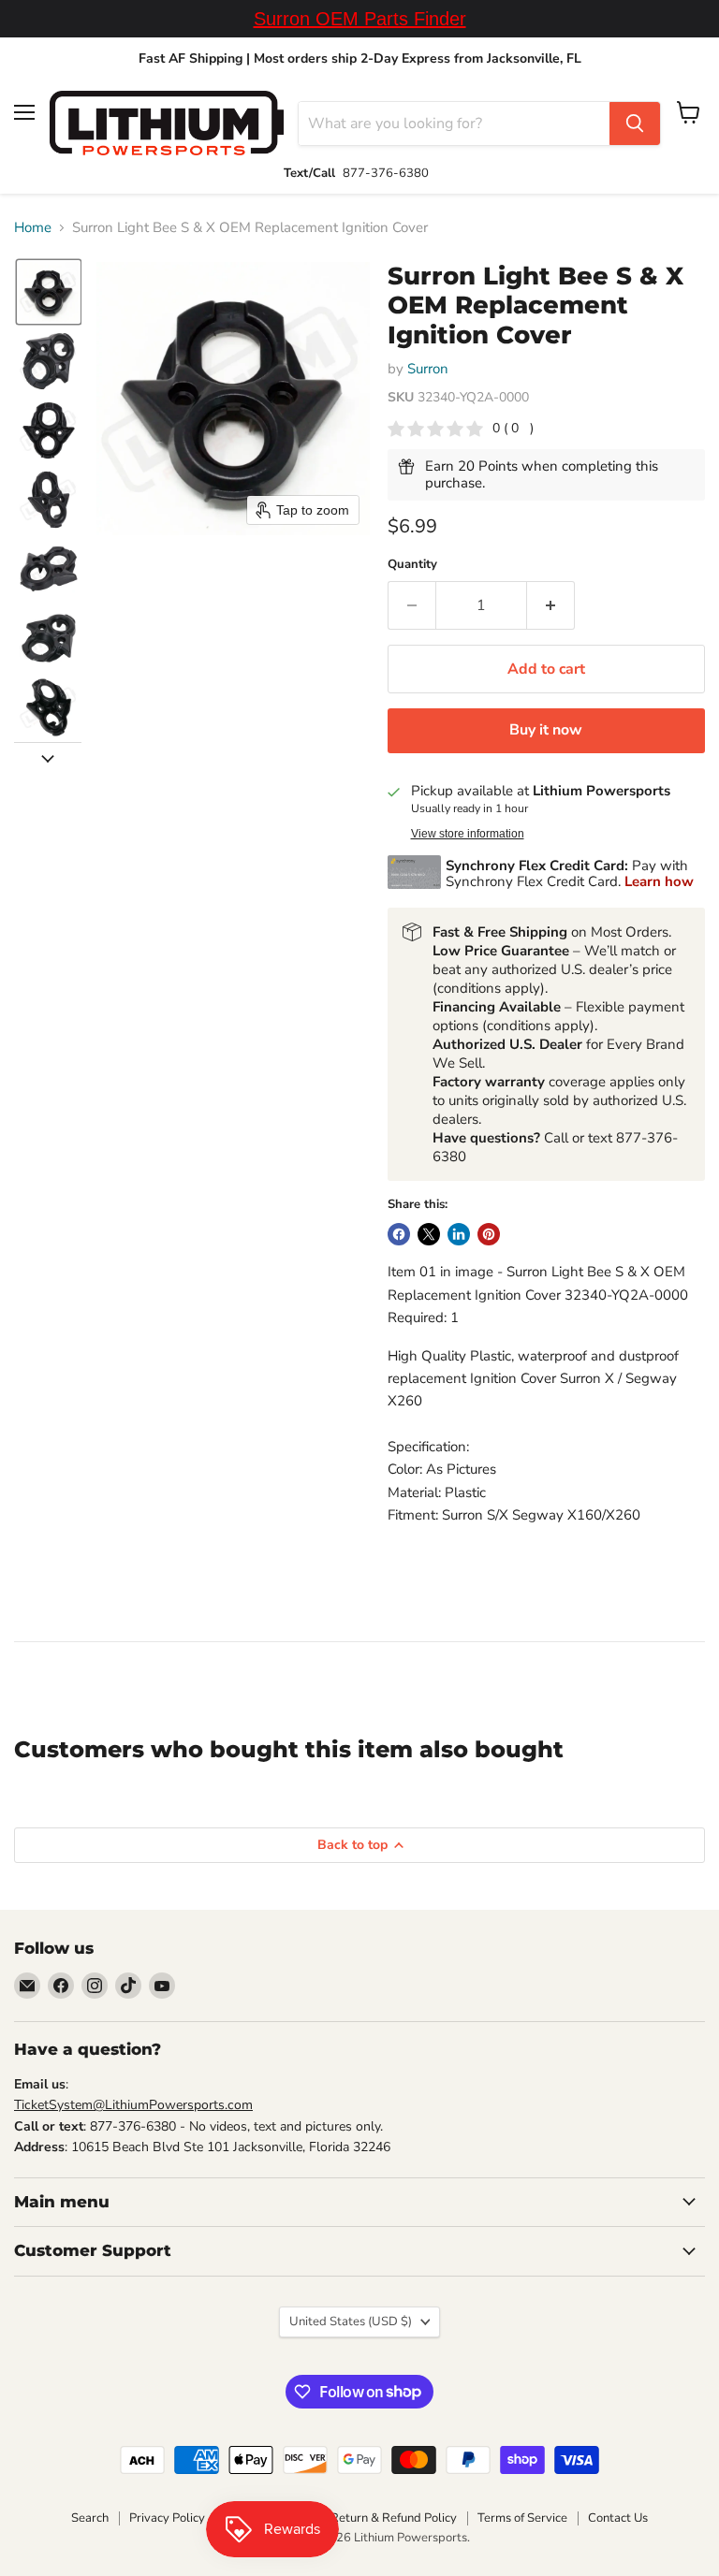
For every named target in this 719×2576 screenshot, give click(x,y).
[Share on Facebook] (399, 1234)
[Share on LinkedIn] (459, 1234)
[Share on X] (429, 1234)
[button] (49, 292)
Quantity (412, 565)
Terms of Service (522, 2518)
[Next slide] (48, 757)
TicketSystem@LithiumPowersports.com (133, 2105)
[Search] (635, 124)
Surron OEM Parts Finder (360, 19)
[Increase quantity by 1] (551, 605)
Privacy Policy (167, 2518)
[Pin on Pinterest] (489, 1234)
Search (90, 2518)
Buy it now (546, 730)
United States (351, 2321)
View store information (468, 834)
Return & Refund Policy (394, 2518)
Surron (428, 369)
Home (33, 228)
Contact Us (618, 2518)
